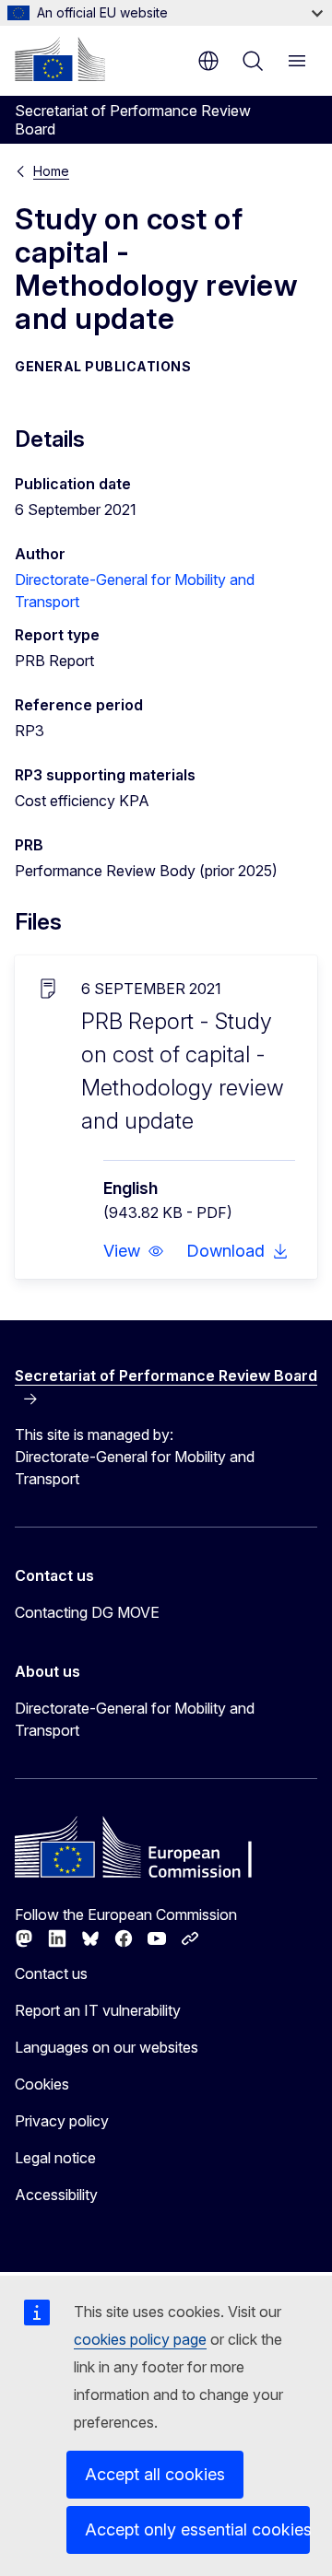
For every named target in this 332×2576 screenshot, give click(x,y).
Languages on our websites (107, 2047)
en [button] (208, 61)
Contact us (51, 1973)
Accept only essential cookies (197, 2529)
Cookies (42, 2084)
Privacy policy (62, 2121)
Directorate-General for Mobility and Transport (135, 1719)
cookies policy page (140, 2339)
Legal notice (55, 2158)
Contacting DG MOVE (87, 1612)
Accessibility (56, 2195)
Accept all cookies (155, 2474)
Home (51, 171)
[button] (134, 1251)
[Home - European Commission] (60, 59)
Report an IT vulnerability (98, 2010)
